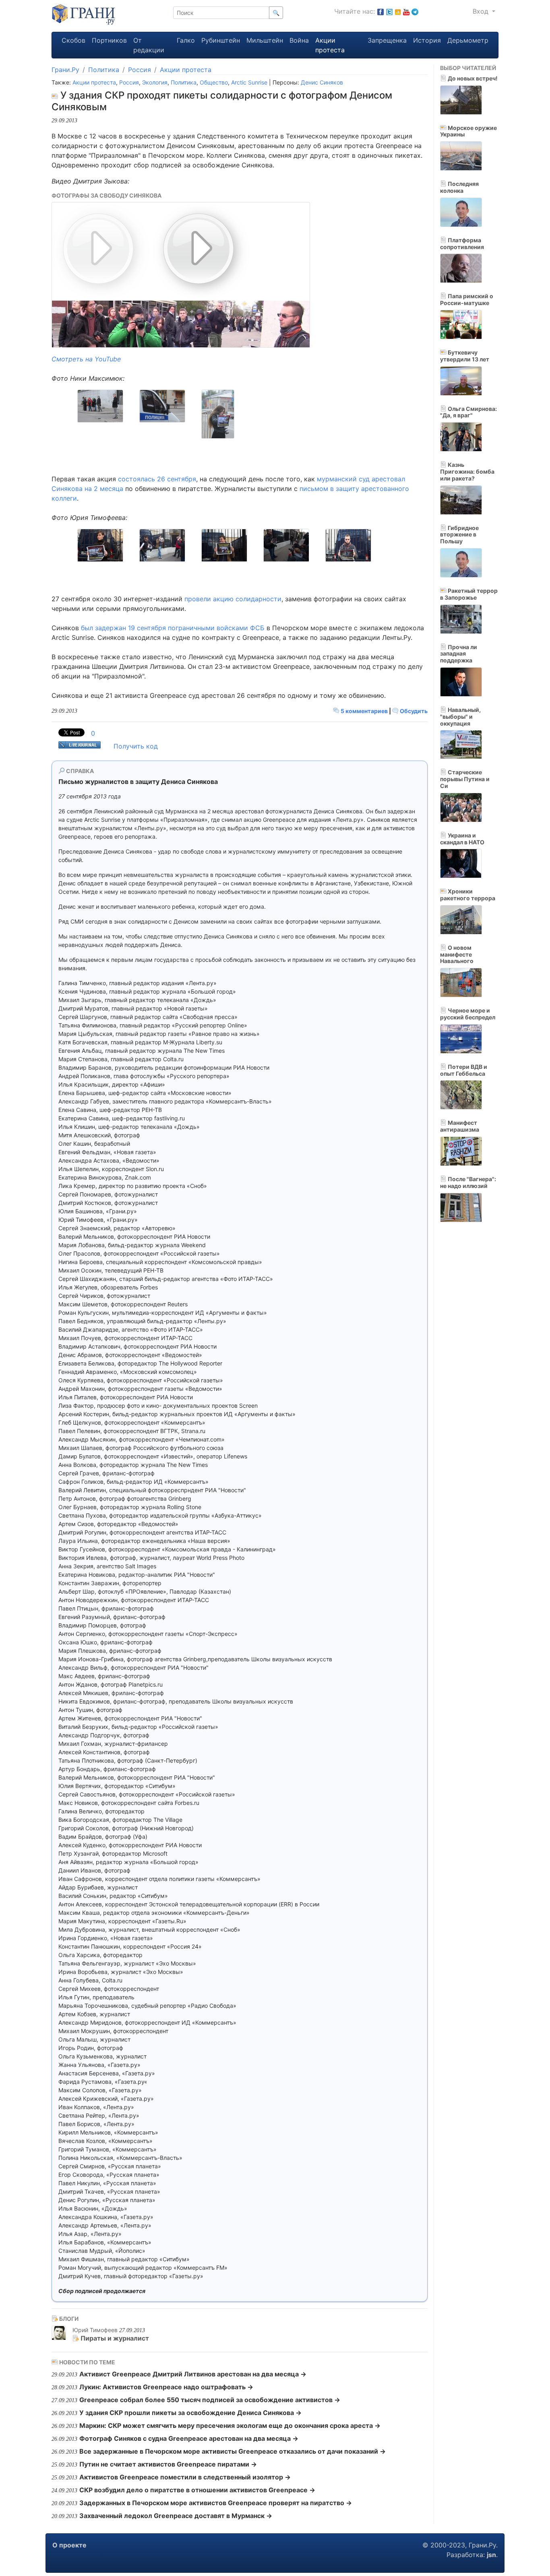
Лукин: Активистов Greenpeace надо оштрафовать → (166, 2387)
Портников (109, 40)
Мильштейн (265, 40)
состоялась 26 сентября (157, 479)
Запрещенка (387, 40)
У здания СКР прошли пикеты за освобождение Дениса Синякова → (190, 2413)
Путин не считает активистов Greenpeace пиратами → (168, 2464)
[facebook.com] (380, 11)
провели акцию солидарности (233, 599)
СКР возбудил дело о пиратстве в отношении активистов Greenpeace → (197, 2490)
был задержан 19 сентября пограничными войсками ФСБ (173, 628)
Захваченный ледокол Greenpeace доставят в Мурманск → (176, 2516)
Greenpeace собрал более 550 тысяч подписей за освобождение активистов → (210, 2400)
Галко (186, 40)
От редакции (149, 45)
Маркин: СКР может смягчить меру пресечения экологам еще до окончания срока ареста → (230, 2425)
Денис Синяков (322, 82)
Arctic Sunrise (249, 82)
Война (299, 40)
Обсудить (413, 711)
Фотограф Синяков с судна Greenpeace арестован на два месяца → (189, 2438)
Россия (140, 70)
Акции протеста (330, 45)
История (427, 40)
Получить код (136, 746)
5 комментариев (364, 711)
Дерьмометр (468, 40)
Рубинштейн (221, 40)
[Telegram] (415, 11)
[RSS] (398, 11)
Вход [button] (482, 11)
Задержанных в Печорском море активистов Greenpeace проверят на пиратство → (216, 2503)
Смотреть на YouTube (86, 359)
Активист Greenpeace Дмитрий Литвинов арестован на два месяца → (193, 2374)
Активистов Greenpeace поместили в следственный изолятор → (185, 2477)
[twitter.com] (389, 11)
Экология (155, 82)
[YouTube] (406, 11)
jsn (491, 2555)
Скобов (73, 40)
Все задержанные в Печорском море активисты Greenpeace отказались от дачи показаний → (233, 2451)
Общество (214, 82)
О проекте (69, 2545)
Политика (104, 70)
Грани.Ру (65, 70)
